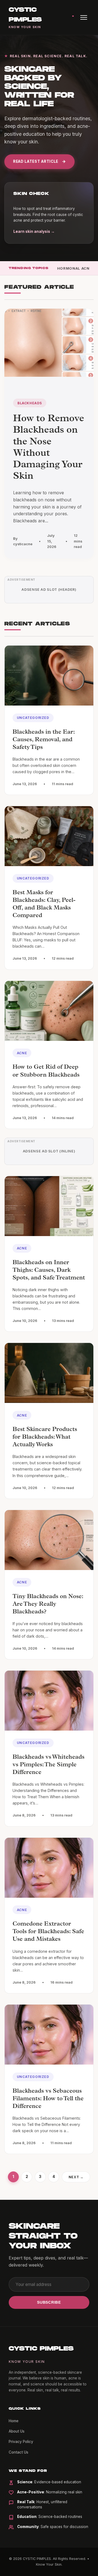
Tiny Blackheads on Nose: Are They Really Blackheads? (48, 1605)
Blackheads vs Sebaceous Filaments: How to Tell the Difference (48, 2099)
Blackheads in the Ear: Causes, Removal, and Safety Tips (44, 740)
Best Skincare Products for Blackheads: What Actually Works (45, 1438)
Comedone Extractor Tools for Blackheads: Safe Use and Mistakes (48, 1932)
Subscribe (49, 2302)
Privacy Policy (21, 2442)
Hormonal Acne (74, 268)
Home (14, 2421)
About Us (17, 2431)
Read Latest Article (36, 161)
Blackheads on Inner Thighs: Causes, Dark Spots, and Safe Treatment (49, 1271)
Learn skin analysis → (34, 231)
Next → (76, 2177)
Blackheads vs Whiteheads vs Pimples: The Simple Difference (48, 1765)
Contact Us (19, 2452)
